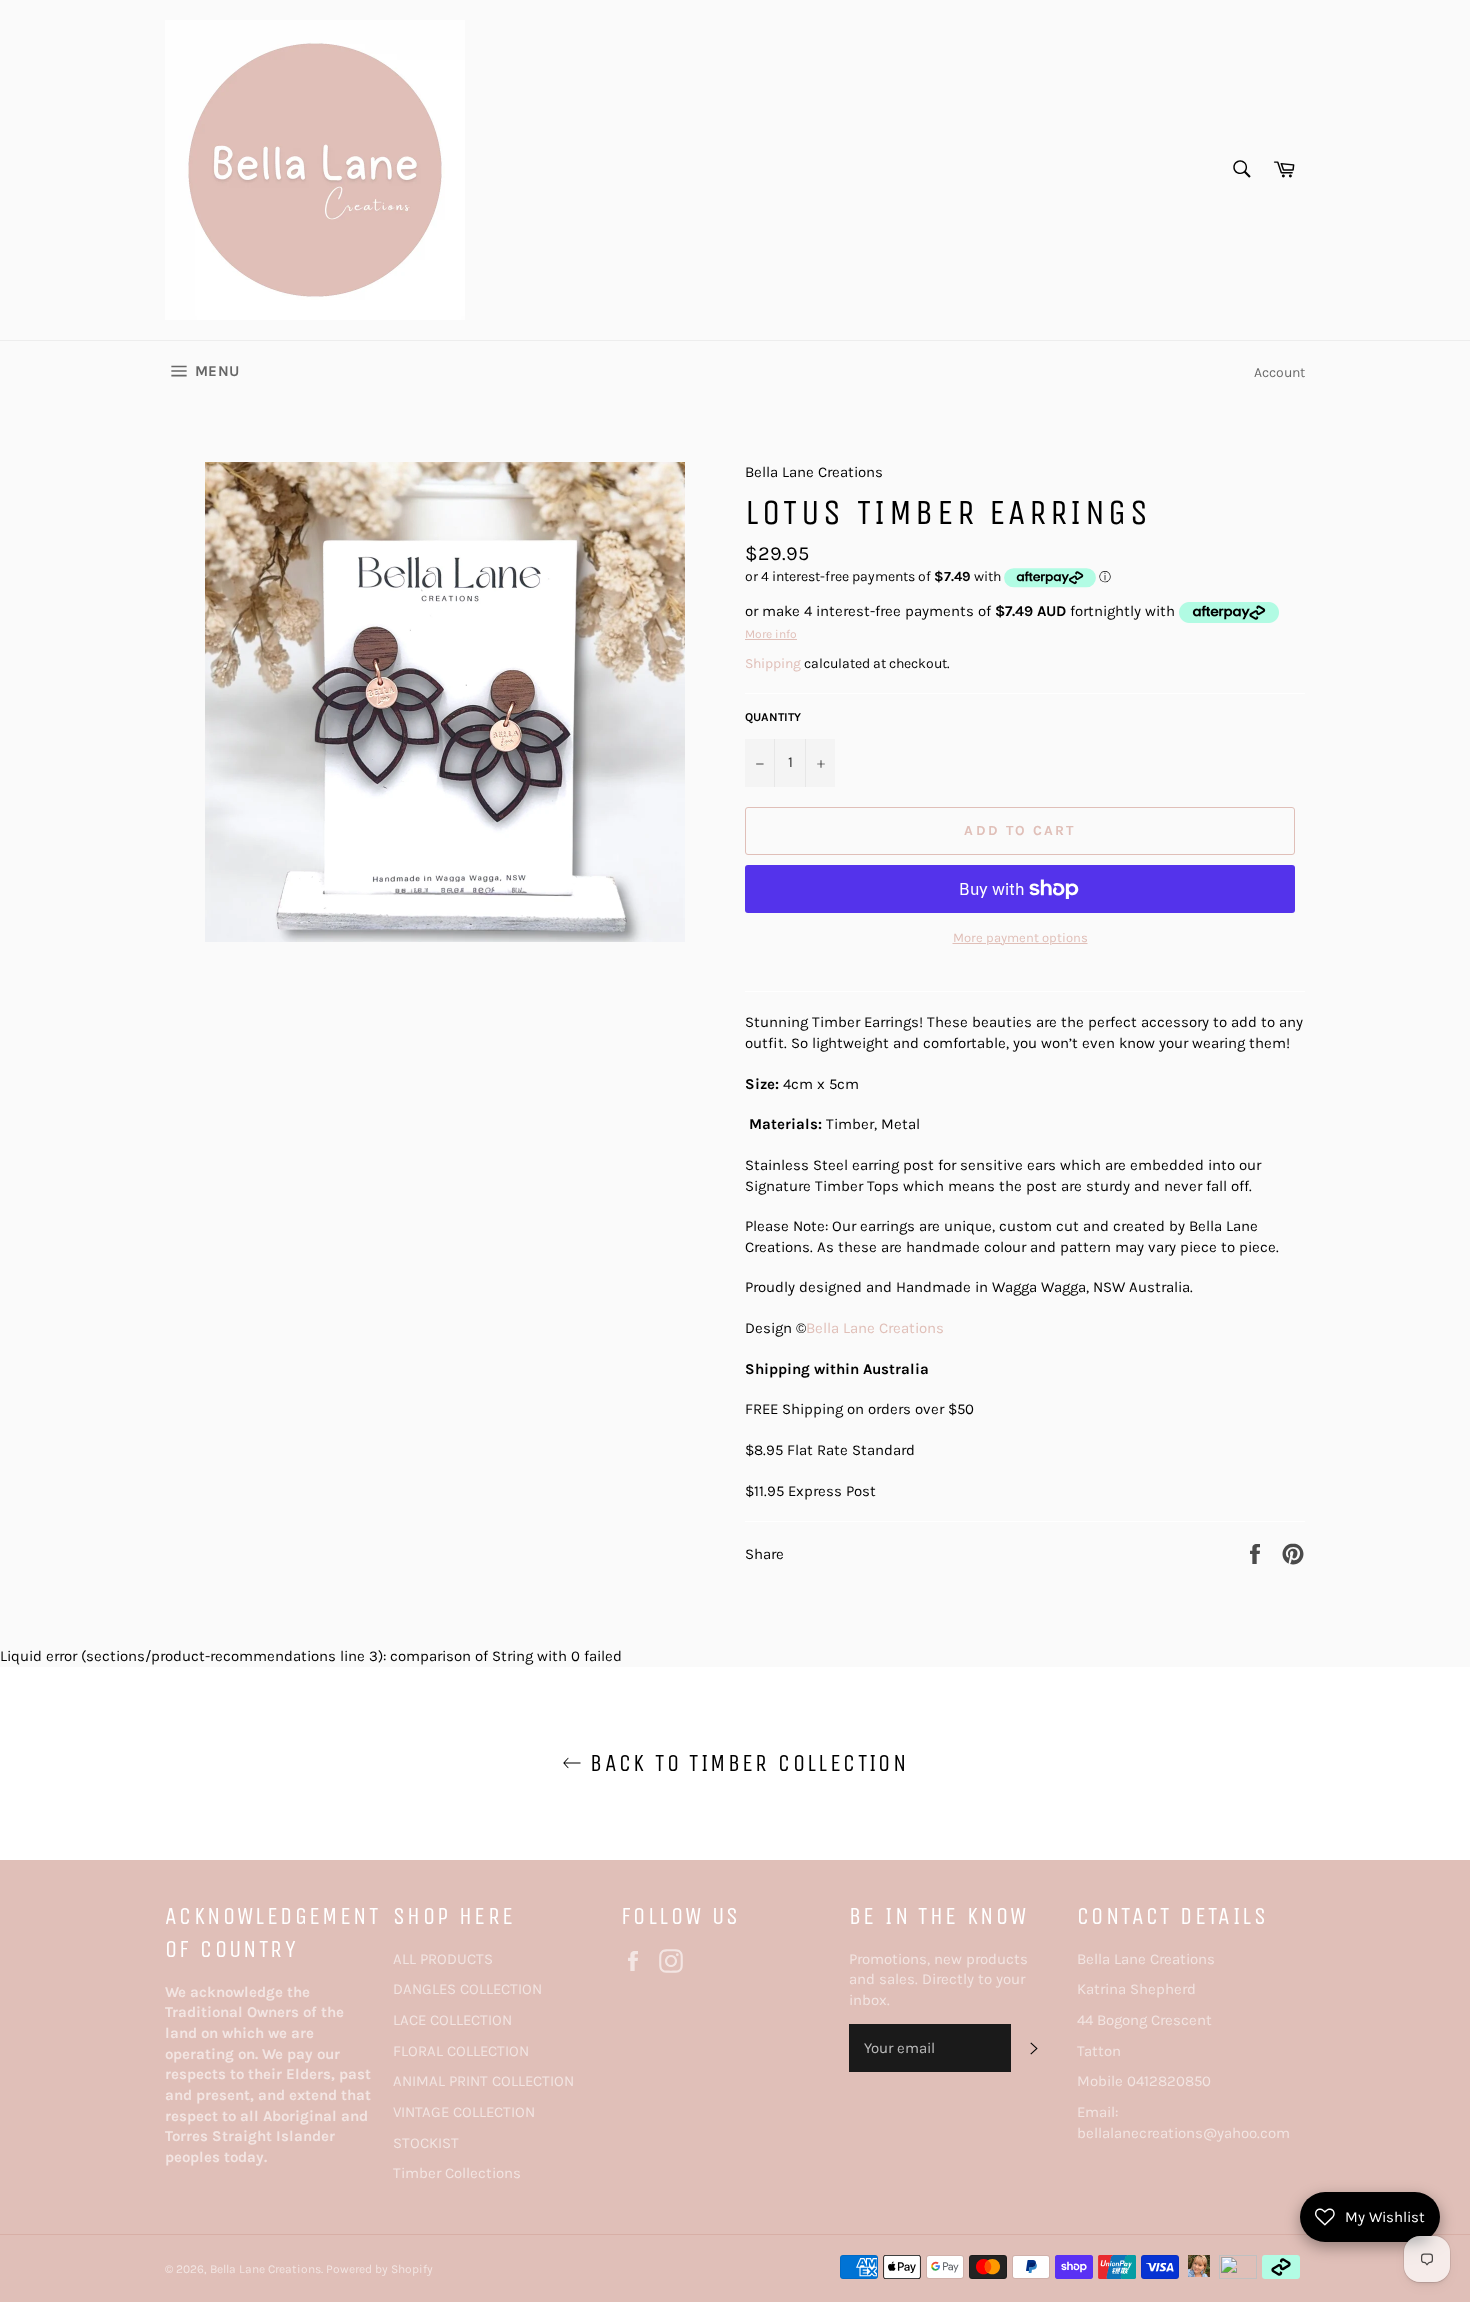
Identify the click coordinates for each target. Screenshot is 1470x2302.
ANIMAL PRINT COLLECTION (483, 2081)
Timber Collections (457, 2173)
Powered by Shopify (379, 2269)
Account (1279, 372)
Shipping (773, 663)
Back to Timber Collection (745, 1763)
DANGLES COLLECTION (467, 1989)
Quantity (773, 717)
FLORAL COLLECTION (461, 2051)
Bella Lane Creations (875, 1328)
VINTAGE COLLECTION (464, 2112)
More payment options (1020, 937)
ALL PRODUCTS (443, 1959)
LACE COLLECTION (452, 2020)
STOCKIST (426, 2143)
